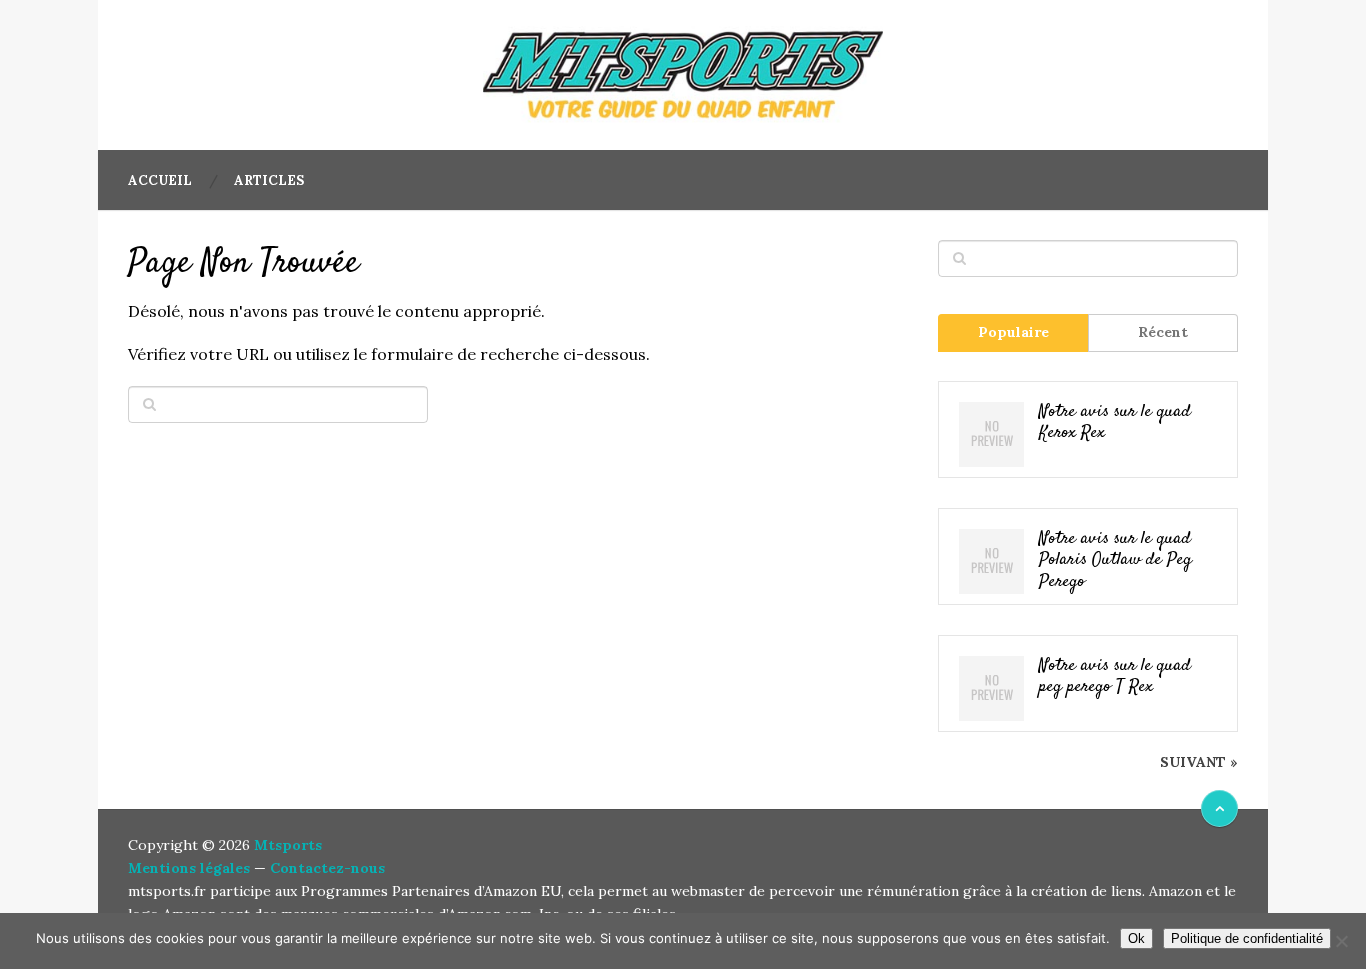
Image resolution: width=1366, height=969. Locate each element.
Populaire (1013, 332)
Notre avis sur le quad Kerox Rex (1115, 423)
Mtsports (288, 845)
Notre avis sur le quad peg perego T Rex (1115, 677)
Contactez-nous (327, 868)
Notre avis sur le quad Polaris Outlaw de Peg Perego (1115, 561)
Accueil (160, 180)
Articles (269, 180)
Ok (1136, 938)
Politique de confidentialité (1247, 938)
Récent (1163, 332)
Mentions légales (189, 868)
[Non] (1341, 941)
